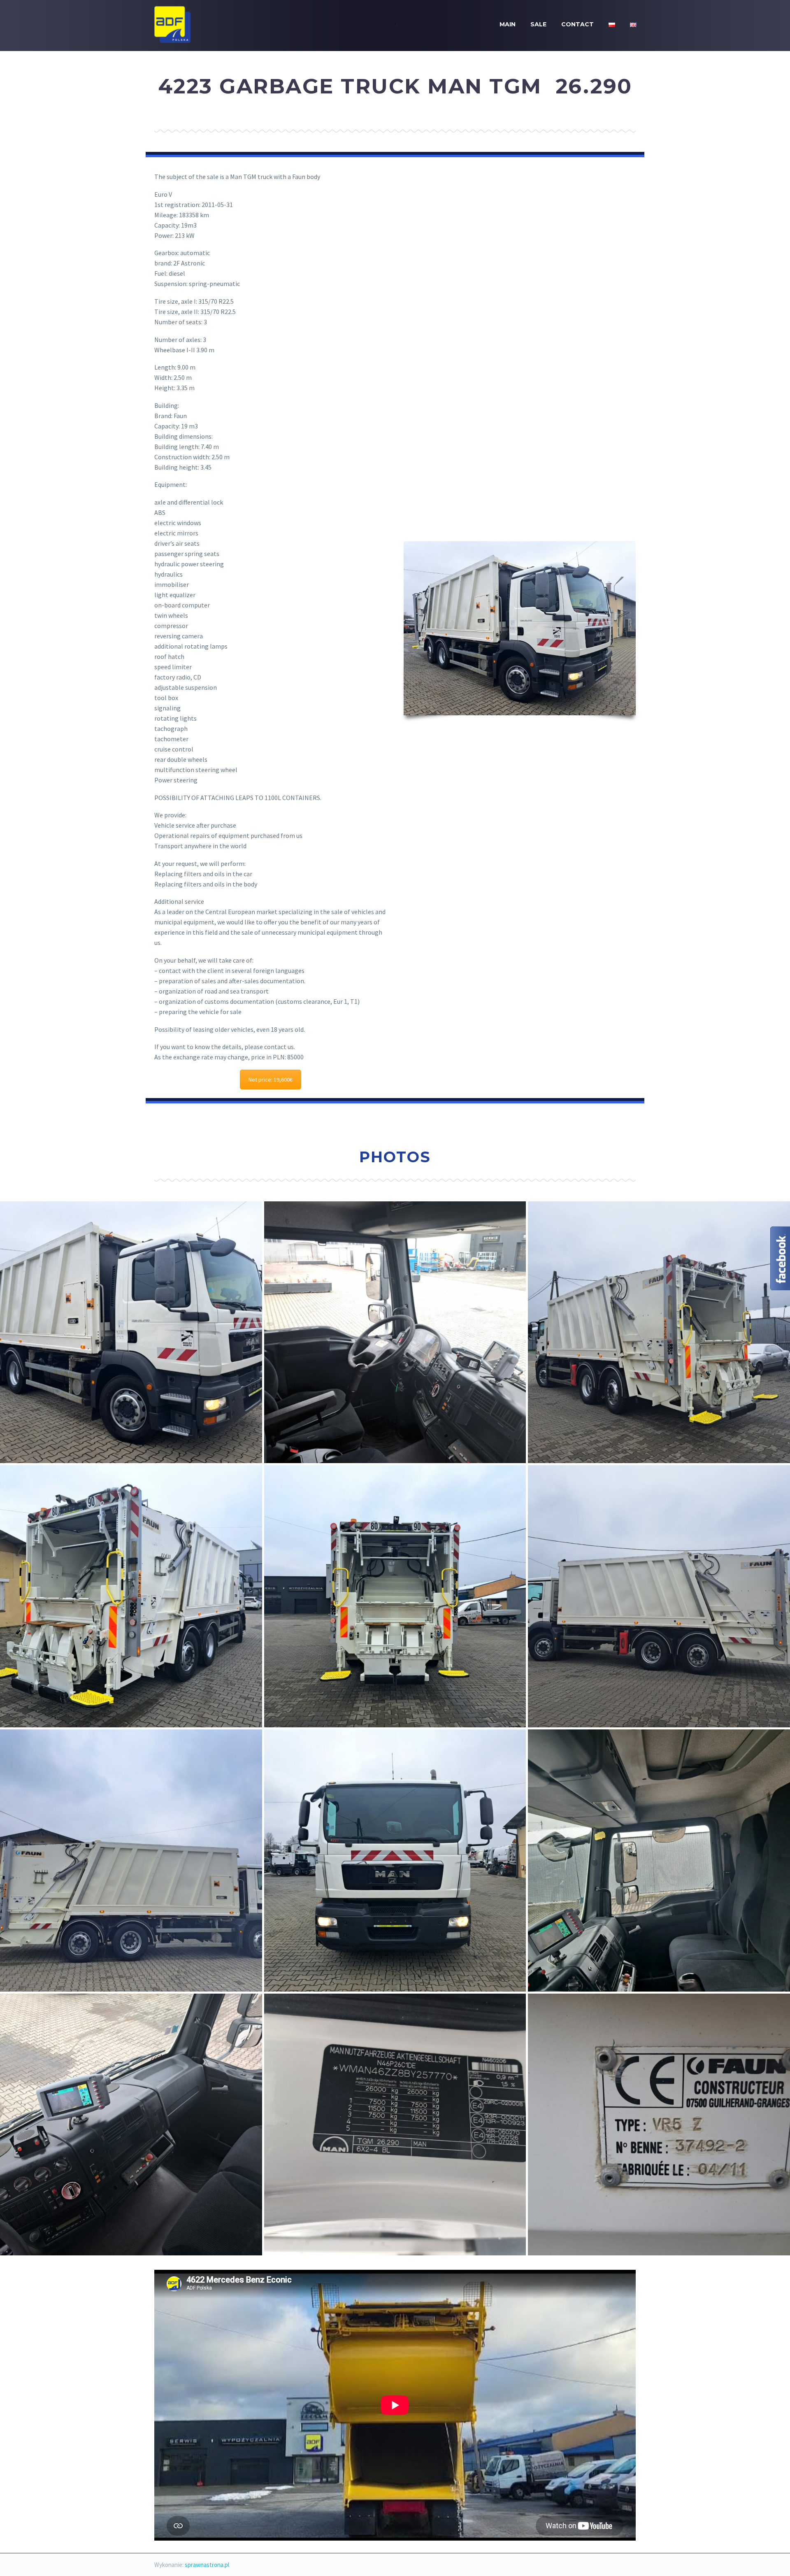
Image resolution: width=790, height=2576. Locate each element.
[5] (131, 2125)
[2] (395, 2125)
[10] (131, 1596)
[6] (659, 1860)
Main (508, 24)
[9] (131, 1860)
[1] (395, 1332)
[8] (131, 1332)
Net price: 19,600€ (271, 1080)
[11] (395, 1596)
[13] (659, 1332)
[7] (395, 1860)
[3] (659, 2125)
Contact (577, 24)
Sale (538, 24)
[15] (659, 1596)
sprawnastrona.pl (207, 2565)
